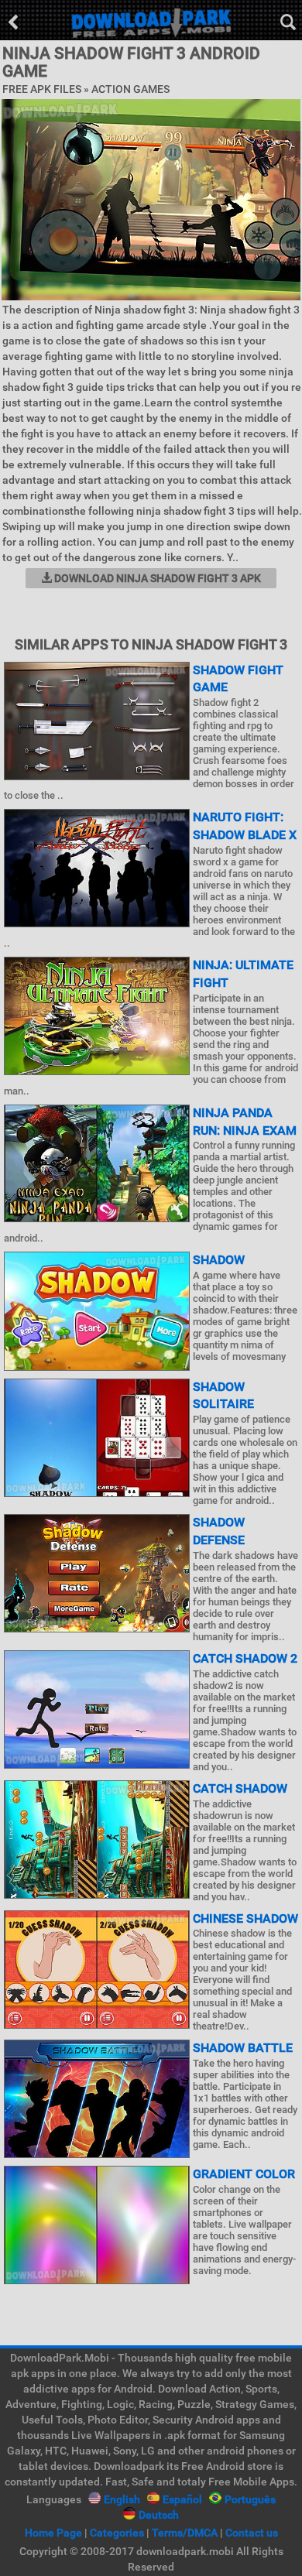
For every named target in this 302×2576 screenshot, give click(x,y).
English (122, 2499)
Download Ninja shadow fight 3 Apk (156, 578)
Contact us (252, 2533)
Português (250, 2499)
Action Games (130, 89)
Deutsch (159, 2515)
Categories (117, 2533)
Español (182, 2499)
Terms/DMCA (185, 2533)
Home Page (53, 2533)
